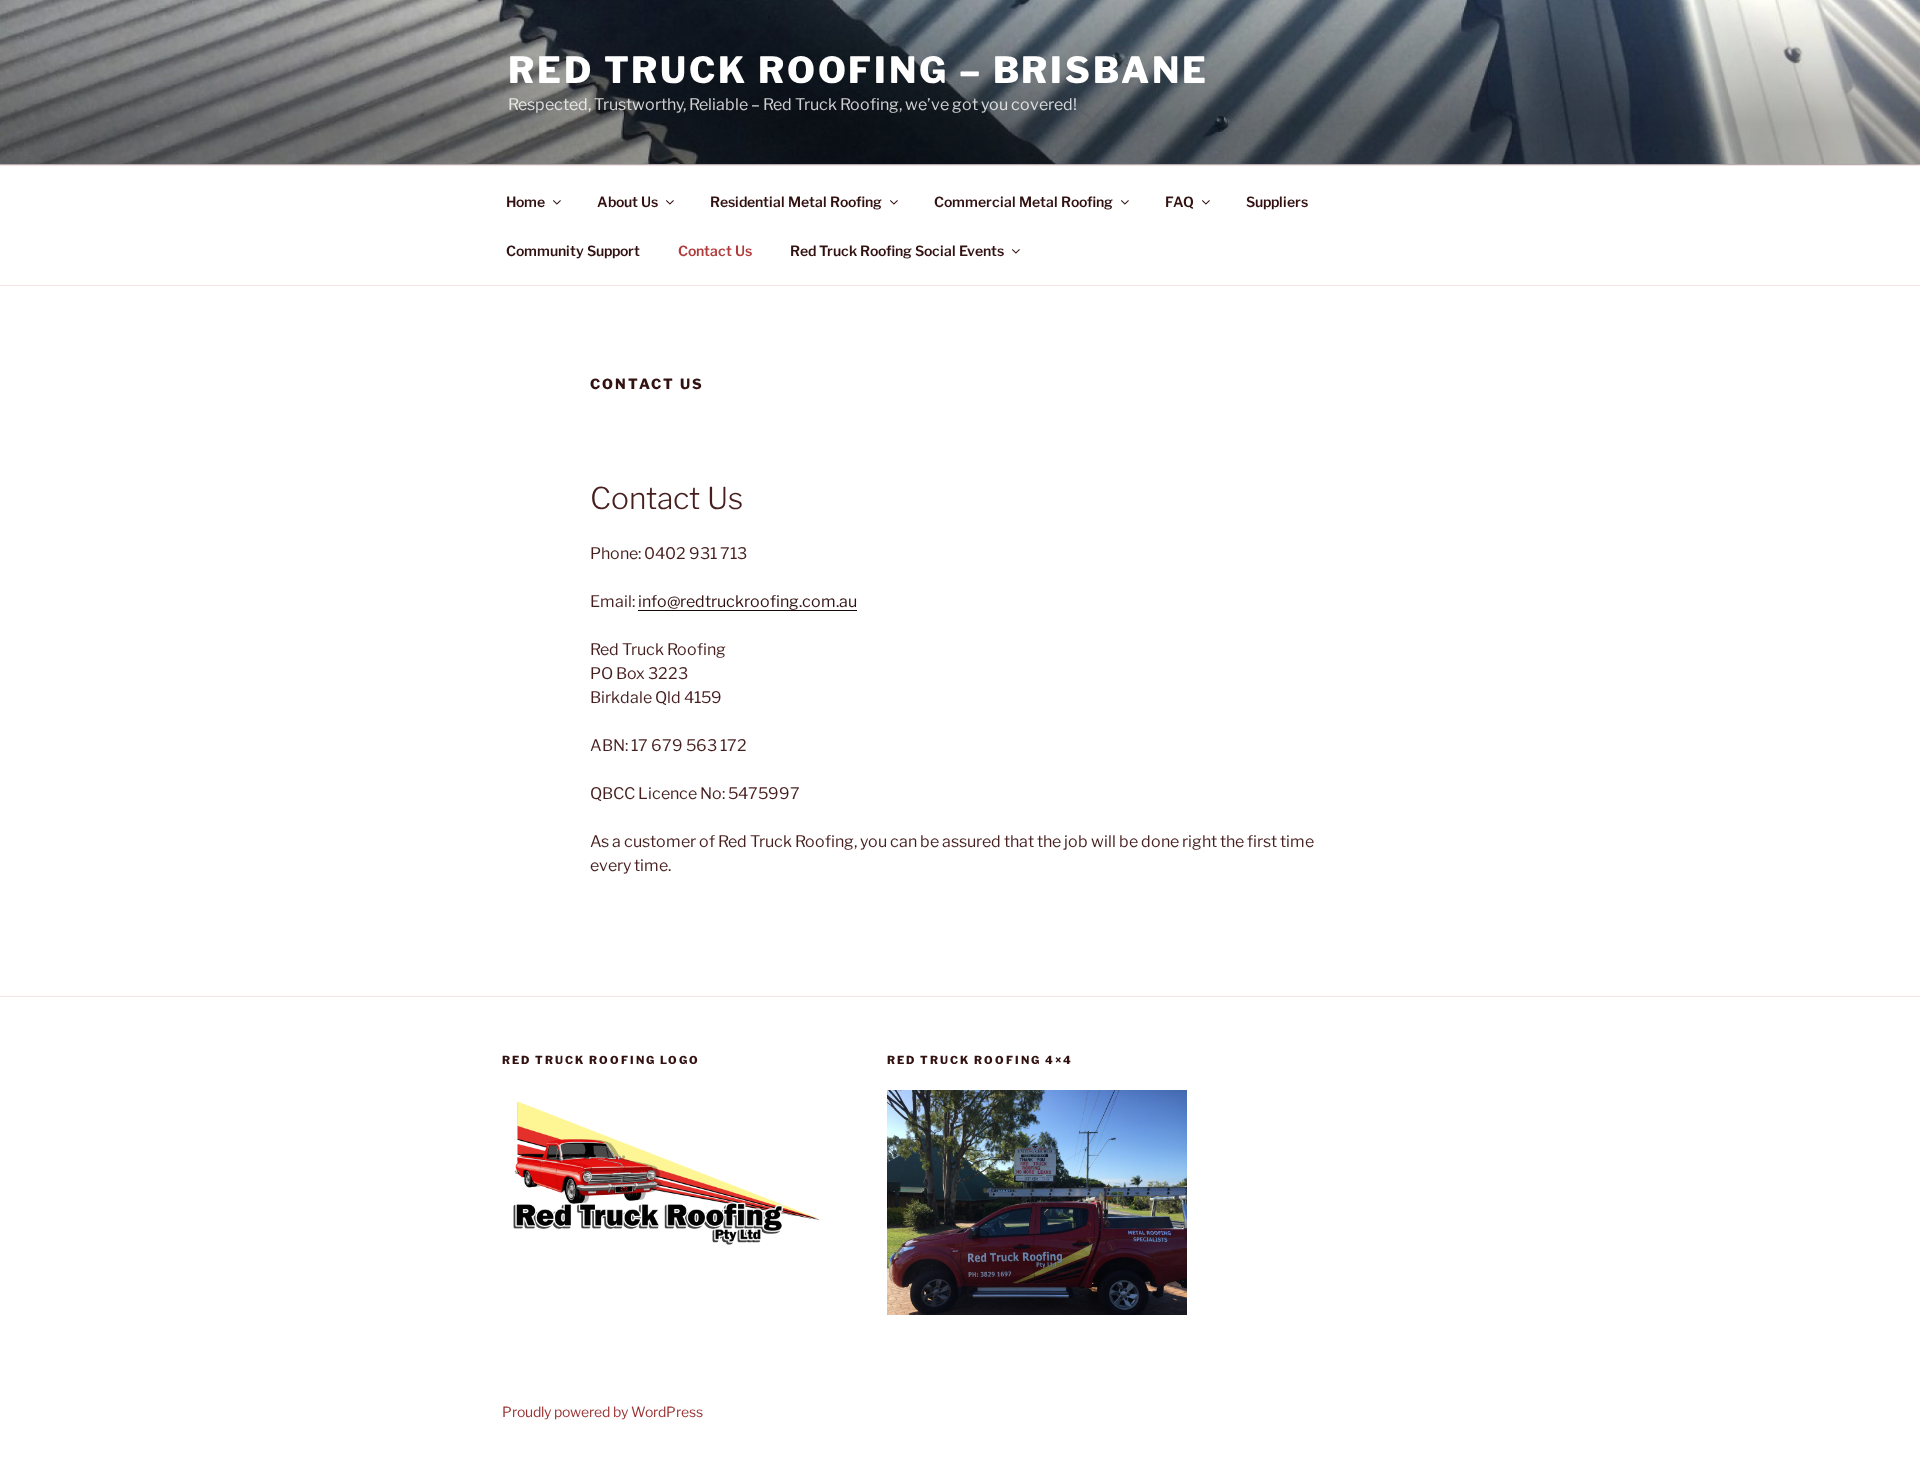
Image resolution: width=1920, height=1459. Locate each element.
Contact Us (715, 250)
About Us (627, 201)
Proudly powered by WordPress (602, 1411)
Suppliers (1277, 201)
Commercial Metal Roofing (1023, 201)
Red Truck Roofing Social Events (897, 250)
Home (525, 201)
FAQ (1179, 201)
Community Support (573, 250)
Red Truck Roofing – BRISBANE (858, 70)
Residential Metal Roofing (796, 201)
